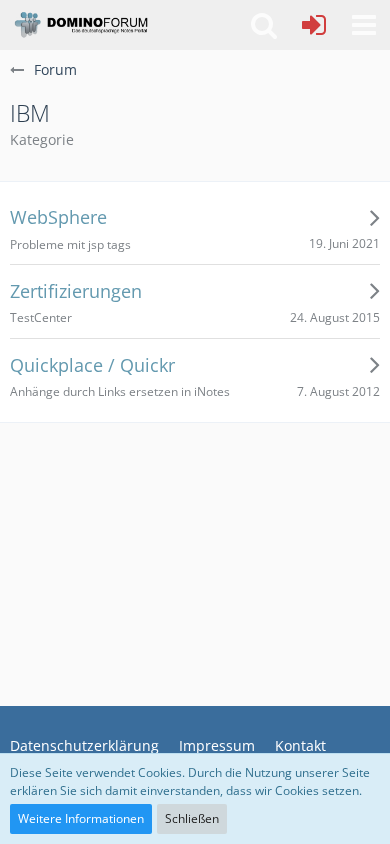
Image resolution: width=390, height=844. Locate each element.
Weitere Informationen (81, 818)
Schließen (192, 818)
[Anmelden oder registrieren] (314, 25)
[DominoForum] (80, 25)
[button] (364, 25)
